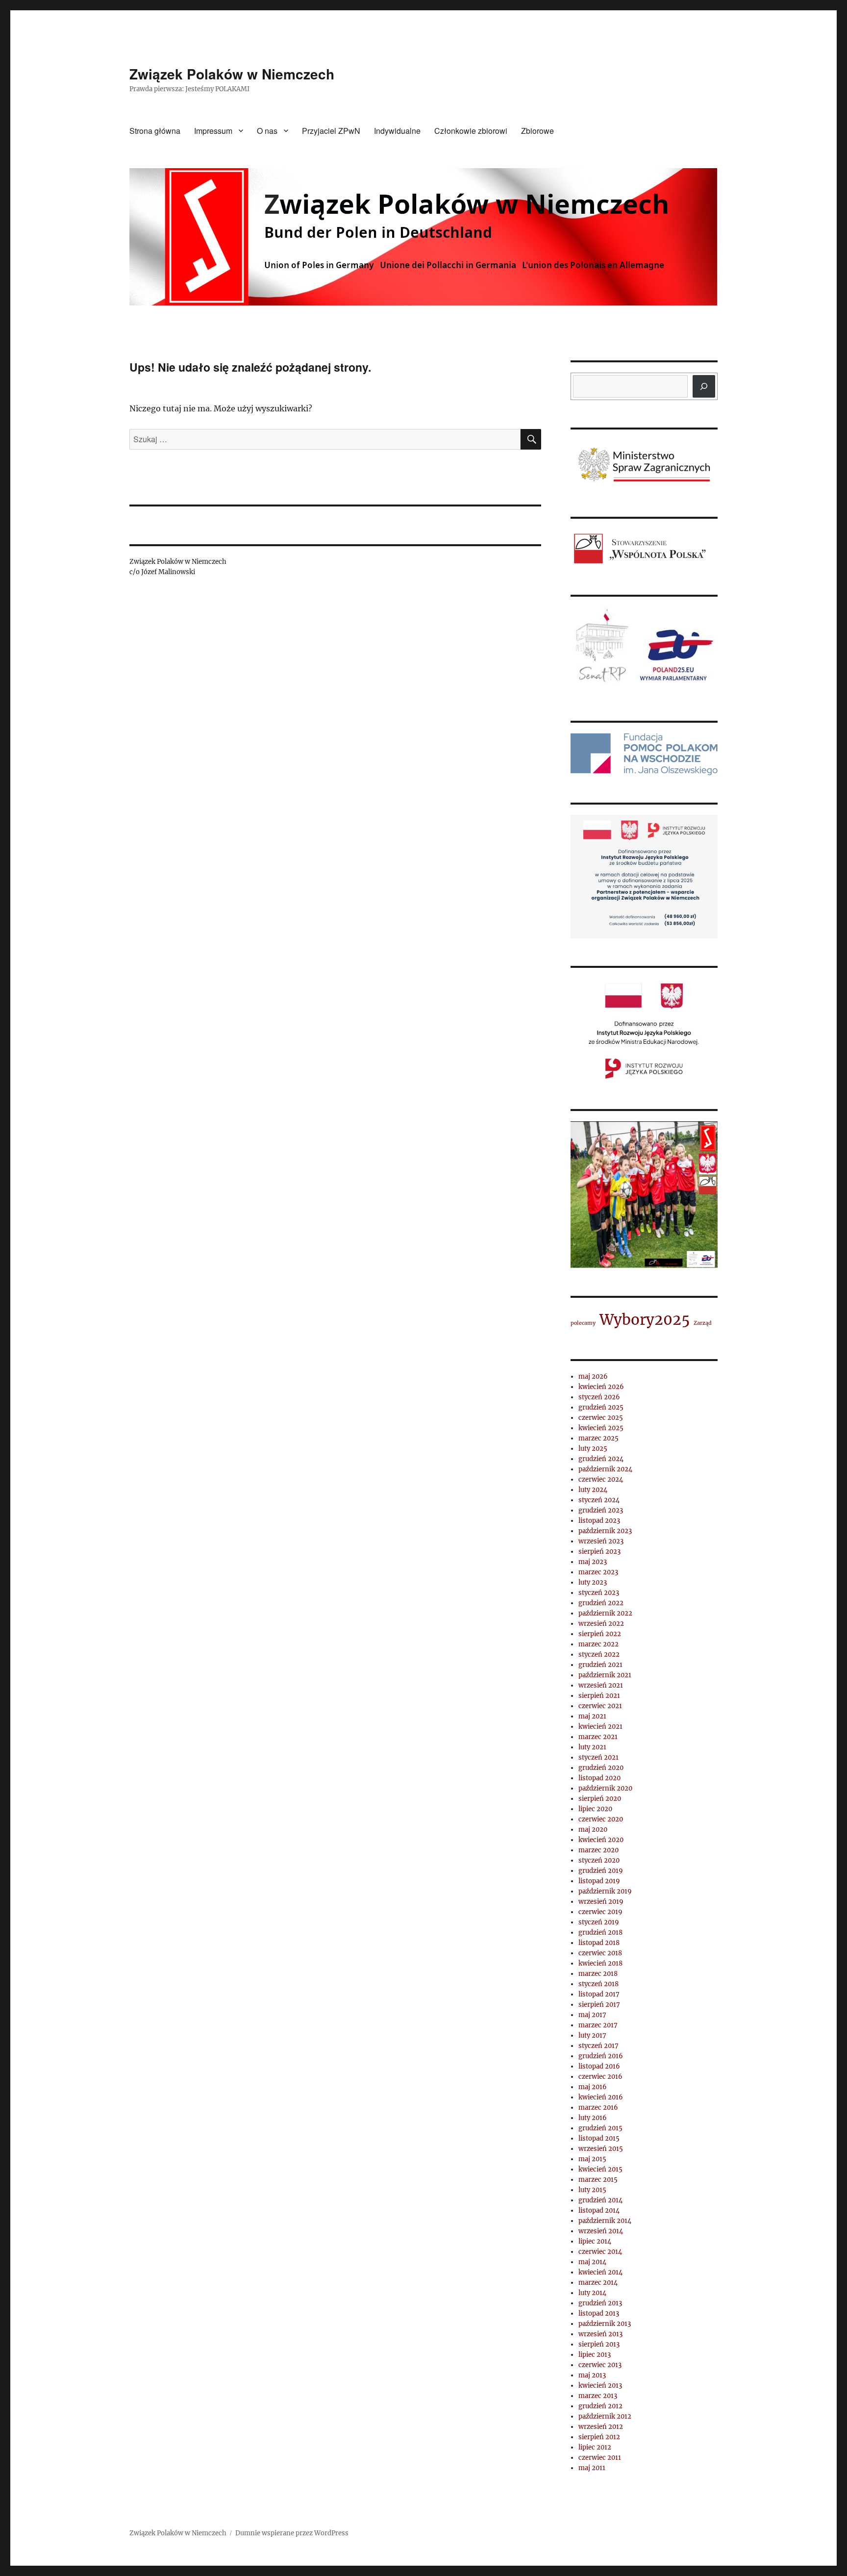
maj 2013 (592, 2375)
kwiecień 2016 (601, 2097)
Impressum (213, 131)
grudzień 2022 (601, 1603)
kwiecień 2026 (601, 1387)
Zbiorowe (537, 131)
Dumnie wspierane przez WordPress (292, 2533)
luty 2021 (592, 1747)
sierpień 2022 (600, 1634)
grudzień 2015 (600, 2128)
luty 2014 (592, 2293)
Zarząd (703, 1323)
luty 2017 (592, 2035)
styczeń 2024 (599, 1500)
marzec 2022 (598, 1644)
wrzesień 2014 (601, 2231)
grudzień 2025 (601, 1407)
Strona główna (155, 131)
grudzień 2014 (600, 2200)
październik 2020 (605, 1788)
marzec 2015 (598, 2180)
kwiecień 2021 (600, 1727)
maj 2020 (593, 1830)
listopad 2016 (599, 2066)
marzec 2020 (598, 1850)
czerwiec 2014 (600, 2252)
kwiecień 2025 (601, 1428)
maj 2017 (592, 2015)
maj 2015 (592, 2159)
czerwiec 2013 (600, 2365)
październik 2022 (605, 1613)
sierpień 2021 (599, 1696)
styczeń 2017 (598, 2046)
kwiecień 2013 (600, 2386)
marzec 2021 (598, 1737)
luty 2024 (593, 1490)
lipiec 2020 (595, 1809)
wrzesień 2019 (601, 1902)
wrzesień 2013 (600, 2334)
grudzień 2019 (601, 1871)
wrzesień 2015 (601, 2149)
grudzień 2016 (601, 2056)
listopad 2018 (599, 1943)
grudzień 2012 (600, 2406)
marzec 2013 (598, 2396)
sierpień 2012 (599, 2437)
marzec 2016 (598, 2108)
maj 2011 (592, 2468)
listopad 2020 (599, 1778)
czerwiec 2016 (600, 2077)
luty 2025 (593, 1449)
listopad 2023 (599, 1521)
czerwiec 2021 (600, 1706)
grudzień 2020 (601, 1768)
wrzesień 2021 (601, 1685)
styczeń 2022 (599, 1654)
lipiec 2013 (595, 2355)
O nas (267, 131)
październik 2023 (605, 1531)
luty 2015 (592, 2190)
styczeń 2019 (599, 1922)
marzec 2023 (598, 1572)
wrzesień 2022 (601, 1624)
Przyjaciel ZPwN (331, 131)
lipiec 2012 (595, 2447)
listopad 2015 (599, 2138)
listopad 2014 (599, 2210)
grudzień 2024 (601, 1459)
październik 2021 (605, 1675)
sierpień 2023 (599, 1552)
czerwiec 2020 (601, 1819)
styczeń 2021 (598, 1757)
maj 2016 (593, 2087)
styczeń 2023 (599, 1593)
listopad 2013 (599, 2313)
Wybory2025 (645, 1320)
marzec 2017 (598, 2025)
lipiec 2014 (595, 2241)
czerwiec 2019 (600, 1912)
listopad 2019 (599, 1881)
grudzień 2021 (600, 1665)
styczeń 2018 (598, 1984)
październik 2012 (605, 2416)
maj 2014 (592, 2262)
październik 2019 (605, 1891)
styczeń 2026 (599, 1397)
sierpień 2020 (600, 1799)
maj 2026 (593, 1376)
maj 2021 (592, 1716)
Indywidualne (397, 131)
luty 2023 (593, 1582)
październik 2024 (605, 1469)
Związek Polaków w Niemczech (232, 74)
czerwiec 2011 (600, 2458)
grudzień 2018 (600, 1932)
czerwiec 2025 (601, 1418)
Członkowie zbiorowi (471, 131)
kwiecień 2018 (600, 1963)
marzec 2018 (598, 1974)
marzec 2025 (598, 1438)
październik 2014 (605, 2221)
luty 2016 (593, 2118)
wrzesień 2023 (601, 1541)
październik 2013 (605, 2324)
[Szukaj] (704, 386)
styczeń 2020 (599, 1860)
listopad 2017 (599, 1994)
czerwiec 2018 (600, 1953)
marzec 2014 (598, 2283)
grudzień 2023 (601, 1510)
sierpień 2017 (599, 2005)
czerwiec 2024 (601, 1479)
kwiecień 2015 (600, 2169)
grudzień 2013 (600, 2303)
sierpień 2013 (599, 2344)
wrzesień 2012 (601, 2427)
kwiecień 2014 (600, 2272)
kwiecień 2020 (601, 1840)
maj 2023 (593, 1562)
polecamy (583, 1323)
